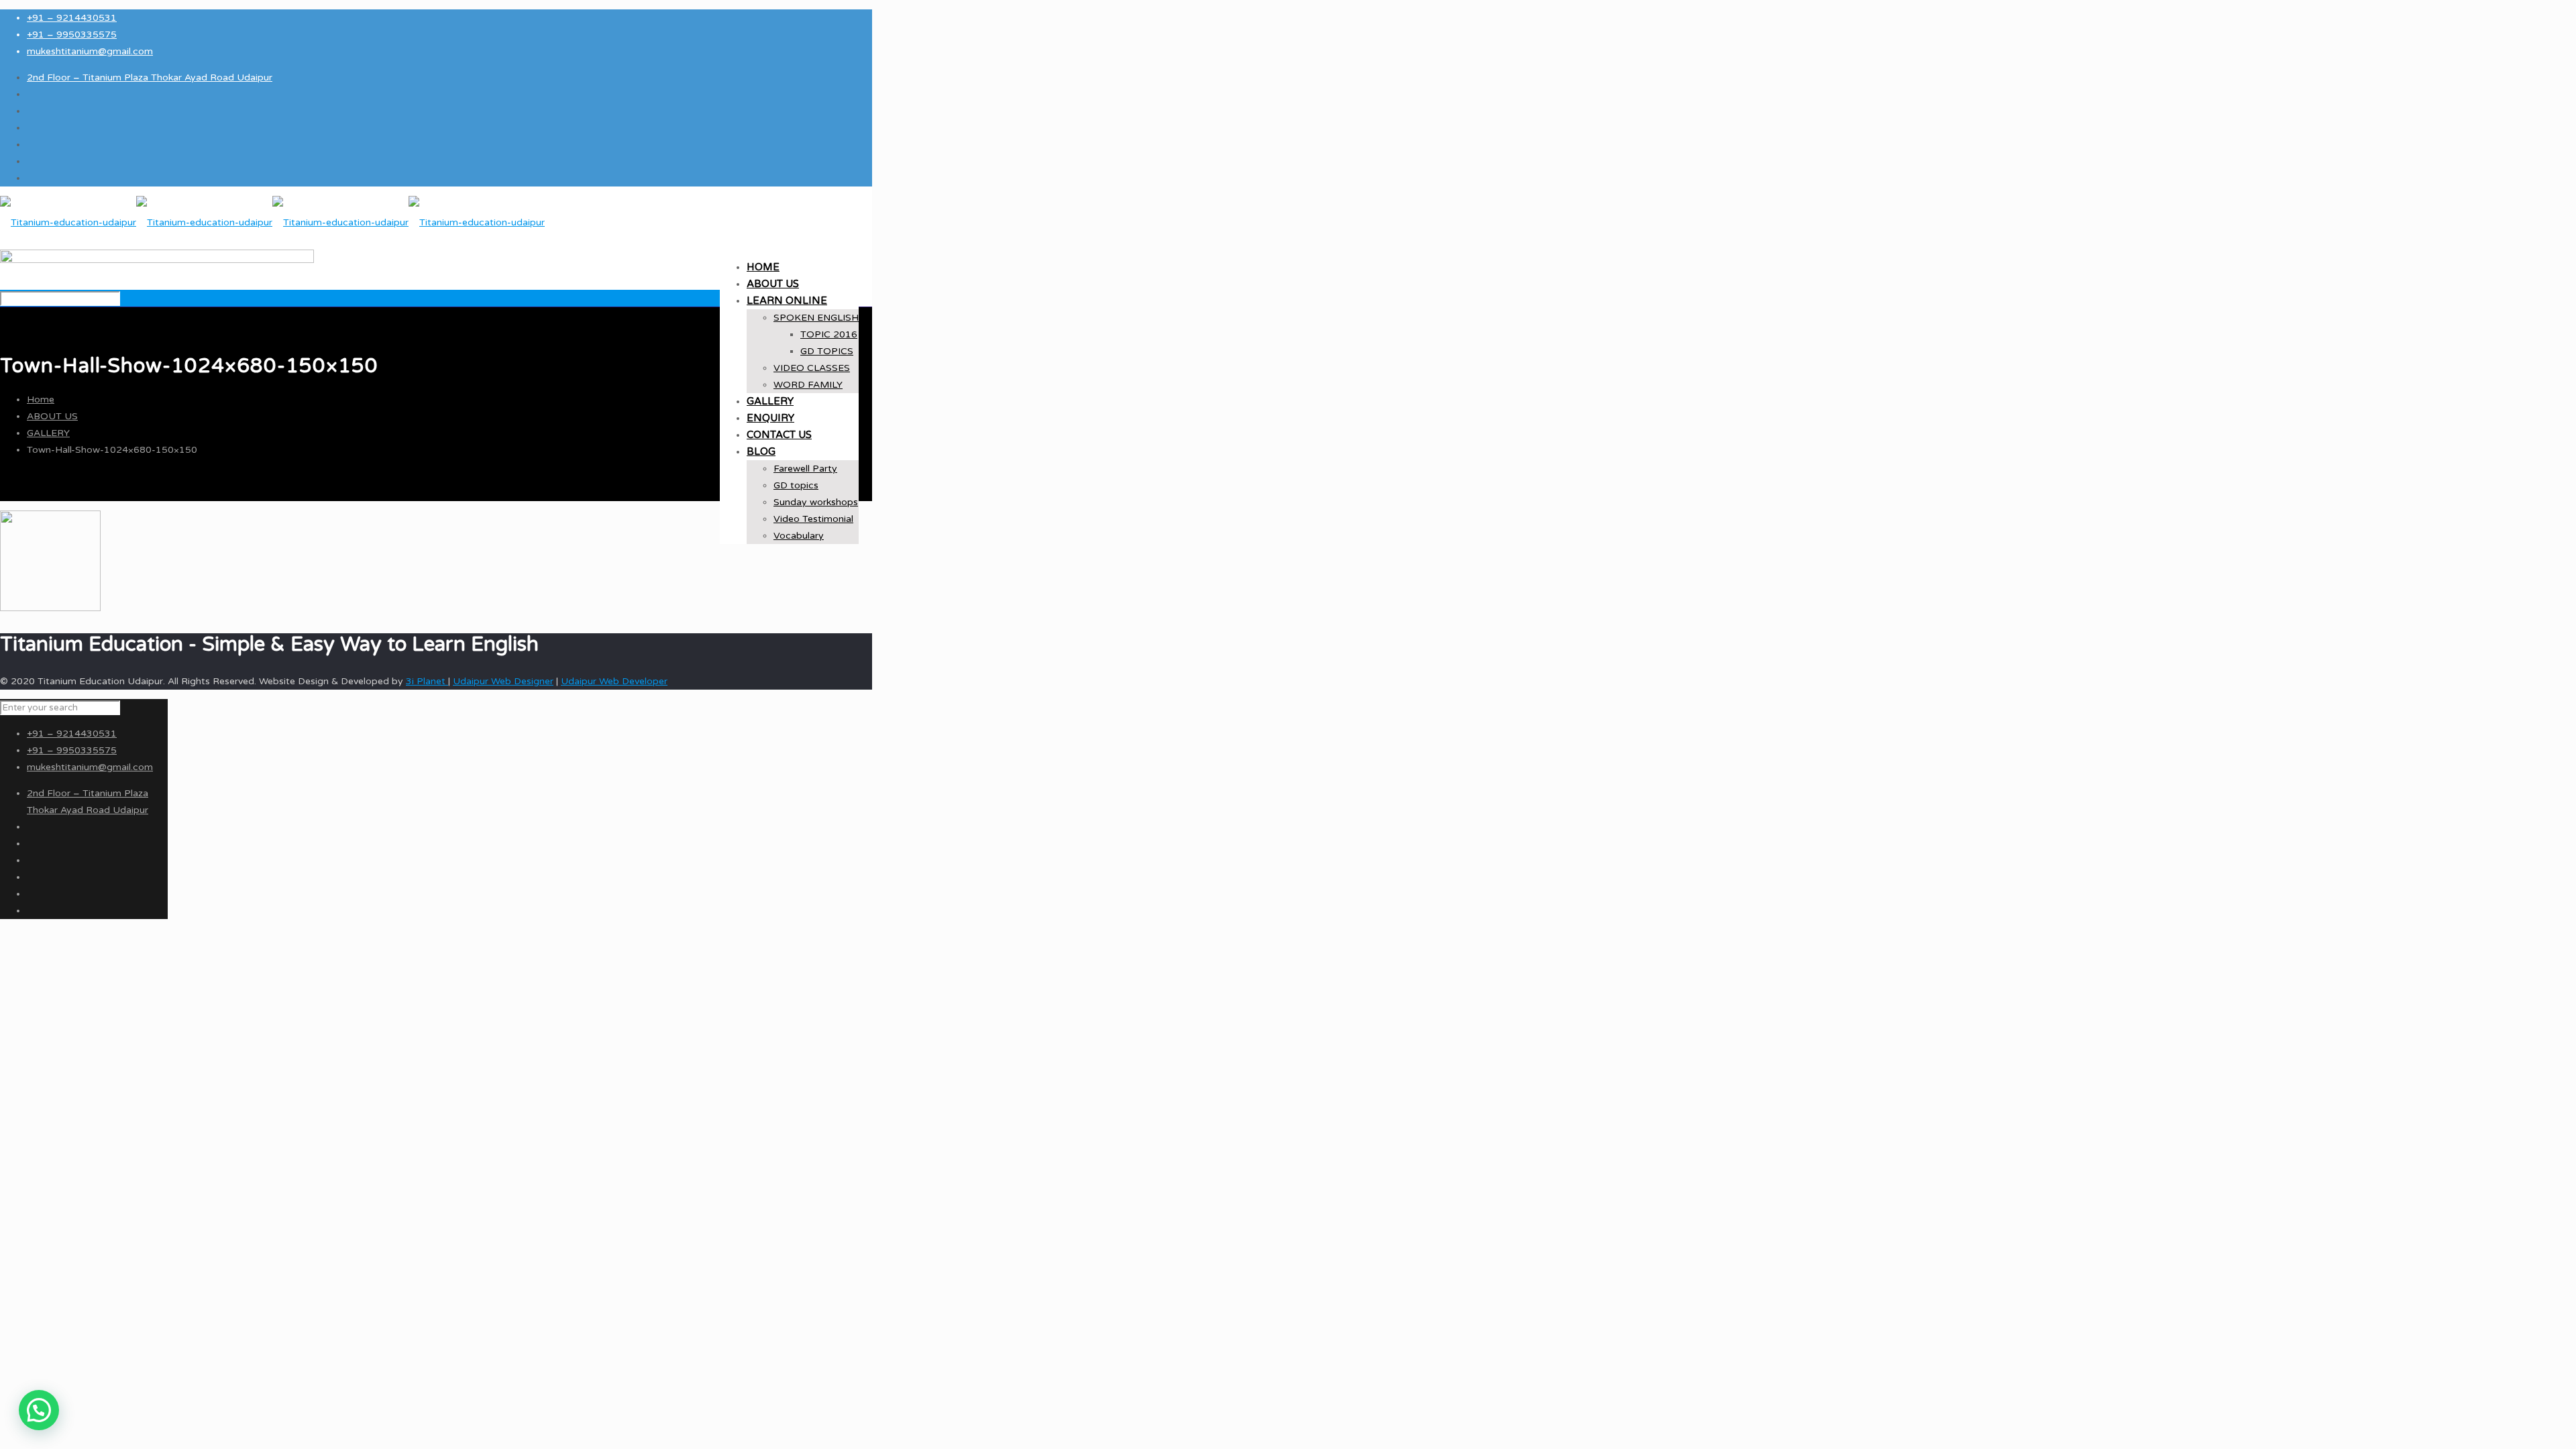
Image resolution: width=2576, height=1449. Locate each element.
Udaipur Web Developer (614, 681)
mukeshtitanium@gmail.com (90, 51)
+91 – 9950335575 (72, 35)
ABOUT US (52, 416)
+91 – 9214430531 (72, 18)
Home (41, 399)
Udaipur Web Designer (503, 681)
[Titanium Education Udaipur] (272, 222)
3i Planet (427, 681)
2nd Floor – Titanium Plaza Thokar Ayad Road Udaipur (150, 77)
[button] (39, 1410)
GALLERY (48, 433)
